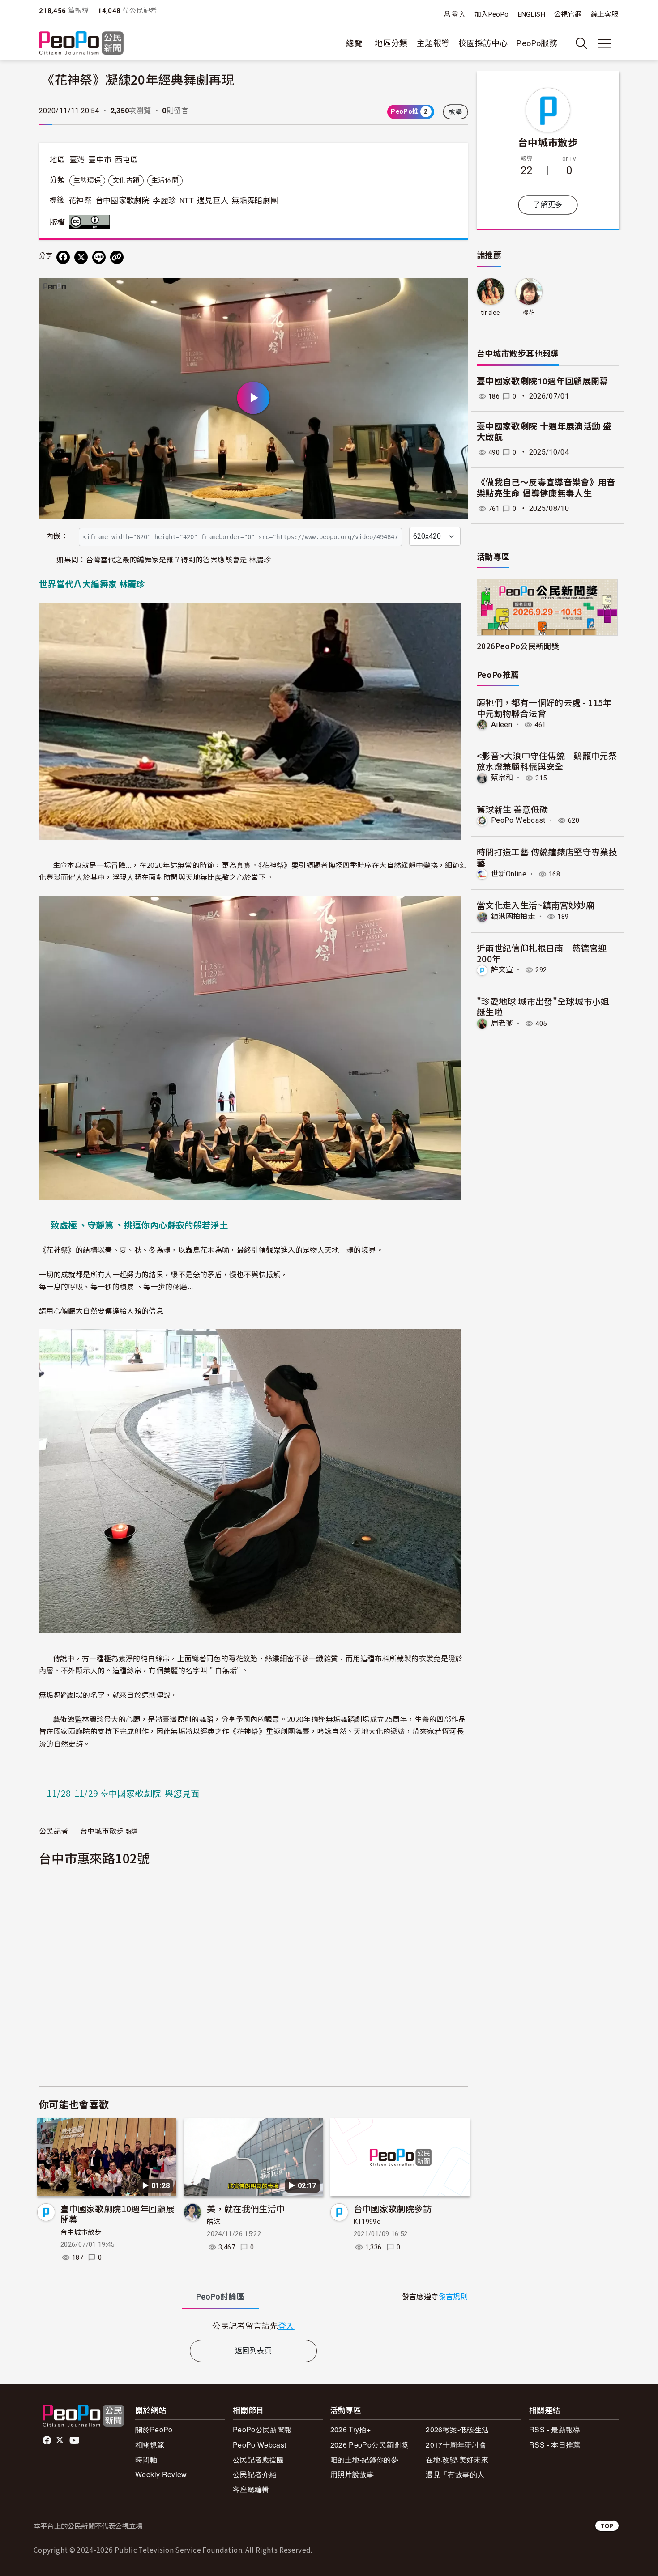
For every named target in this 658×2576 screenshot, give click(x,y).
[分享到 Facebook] (63, 257)
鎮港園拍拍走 (513, 916)
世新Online (509, 874)
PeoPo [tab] (220, 2297)
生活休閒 (165, 180)
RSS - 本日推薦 (555, 2445)
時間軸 (146, 2459)
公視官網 (568, 14)
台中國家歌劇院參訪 (393, 2208)
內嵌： (57, 536)
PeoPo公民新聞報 (263, 2429)
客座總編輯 (251, 2489)
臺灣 (77, 160)
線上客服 (605, 14)
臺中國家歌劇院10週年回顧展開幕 (117, 2214)
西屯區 (127, 160)
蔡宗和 (502, 778)
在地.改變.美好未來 (457, 2459)
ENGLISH (532, 14)
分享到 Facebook (455, 290)
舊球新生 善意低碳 (512, 809)
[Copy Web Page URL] (117, 257)
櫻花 (529, 312)
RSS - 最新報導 (555, 2429)
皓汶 (214, 2222)
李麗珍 (164, 200)
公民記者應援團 (258, 2459)
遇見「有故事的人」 (459, 2474)
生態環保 (87, 180)
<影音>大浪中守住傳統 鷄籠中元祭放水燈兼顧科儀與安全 (547, 761)
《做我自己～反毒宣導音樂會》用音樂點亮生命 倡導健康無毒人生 (546, 488)
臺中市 (100, 160)
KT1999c (367, 2222)
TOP (607, 2526)
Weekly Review (161, 2474)
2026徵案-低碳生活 (457, 2429)
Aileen (502, 725)
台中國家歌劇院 (123, 200)
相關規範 (150, 2445)
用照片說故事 (352, 2474)
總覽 (354, 43)
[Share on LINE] (99, 257)
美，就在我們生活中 (246, 2208)
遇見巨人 (212, 200)
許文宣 (502, 970)
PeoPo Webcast (518, 820)
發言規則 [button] (453, 2297)
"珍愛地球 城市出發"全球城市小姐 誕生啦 (543, 1006)
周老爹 (502, 1023)
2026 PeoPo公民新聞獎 (369, 2445)
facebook (48, 2440)
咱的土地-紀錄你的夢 (365, 2459)
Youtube (75, 2440)
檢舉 (455, 112)
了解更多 (548, 205)
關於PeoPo (154, 2429)
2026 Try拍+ (351, 2429)
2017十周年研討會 (456, 2445)
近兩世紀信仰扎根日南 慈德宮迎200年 (542, 953)
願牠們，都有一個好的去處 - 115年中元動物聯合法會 (544, 708)
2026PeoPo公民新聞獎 (518, 646)
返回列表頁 (253, 2351)
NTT (187, 200)
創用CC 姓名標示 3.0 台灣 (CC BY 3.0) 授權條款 (91, 222)
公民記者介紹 (255, 2474)
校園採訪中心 (483, 43)
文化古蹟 (126, 180)
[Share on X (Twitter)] (81, 257)
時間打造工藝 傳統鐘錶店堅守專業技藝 (547, 857)
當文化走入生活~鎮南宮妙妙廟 (536, 905)
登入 (459, 14)
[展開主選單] (605, 43)
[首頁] (81, 44)
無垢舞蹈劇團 (255, 200)
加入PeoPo (492, 14)
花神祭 (80, 200)
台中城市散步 (81, 2232)
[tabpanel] (253, 2326)
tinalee (490, 312)
